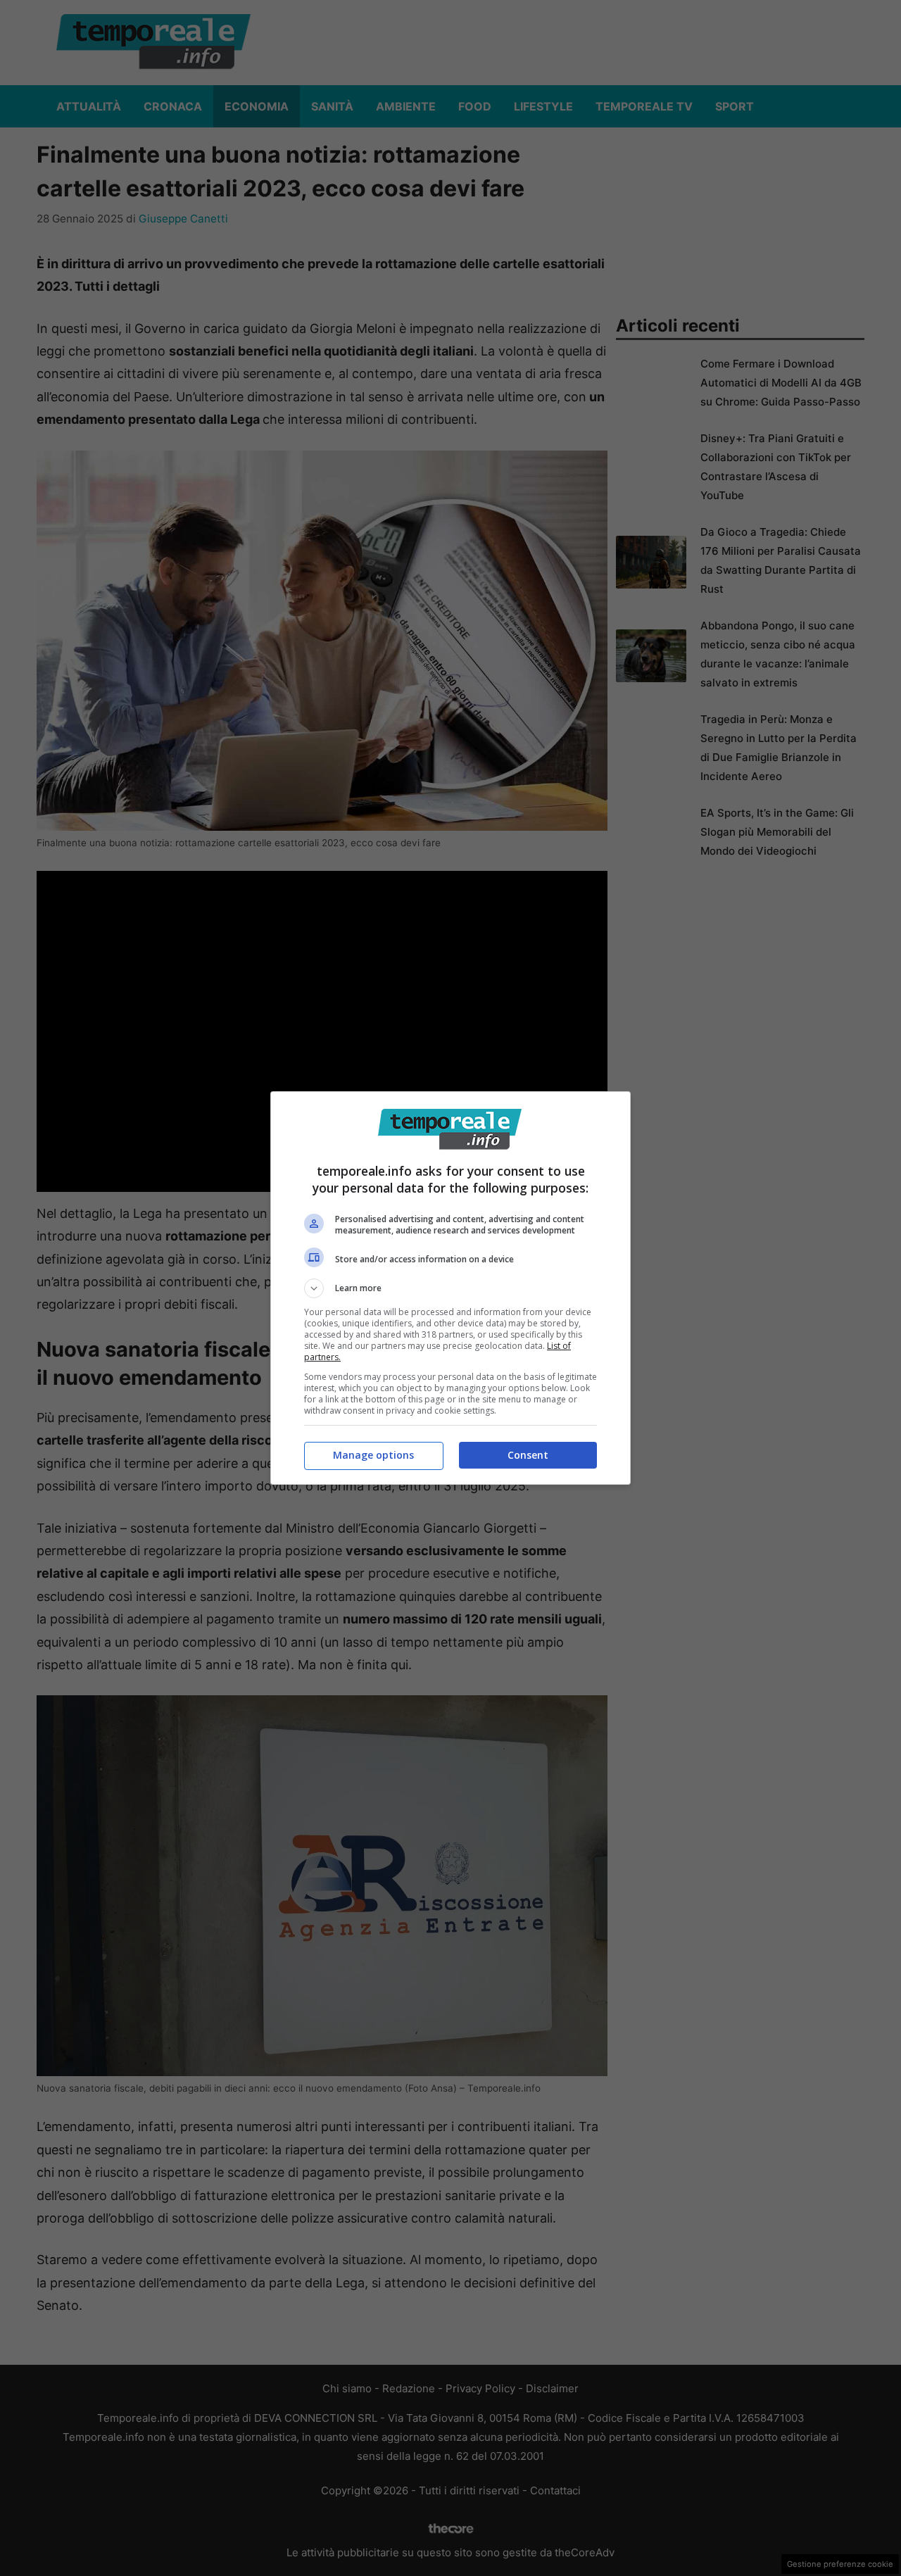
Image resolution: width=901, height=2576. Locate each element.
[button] (450, 1288)
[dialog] (450, 1288)
